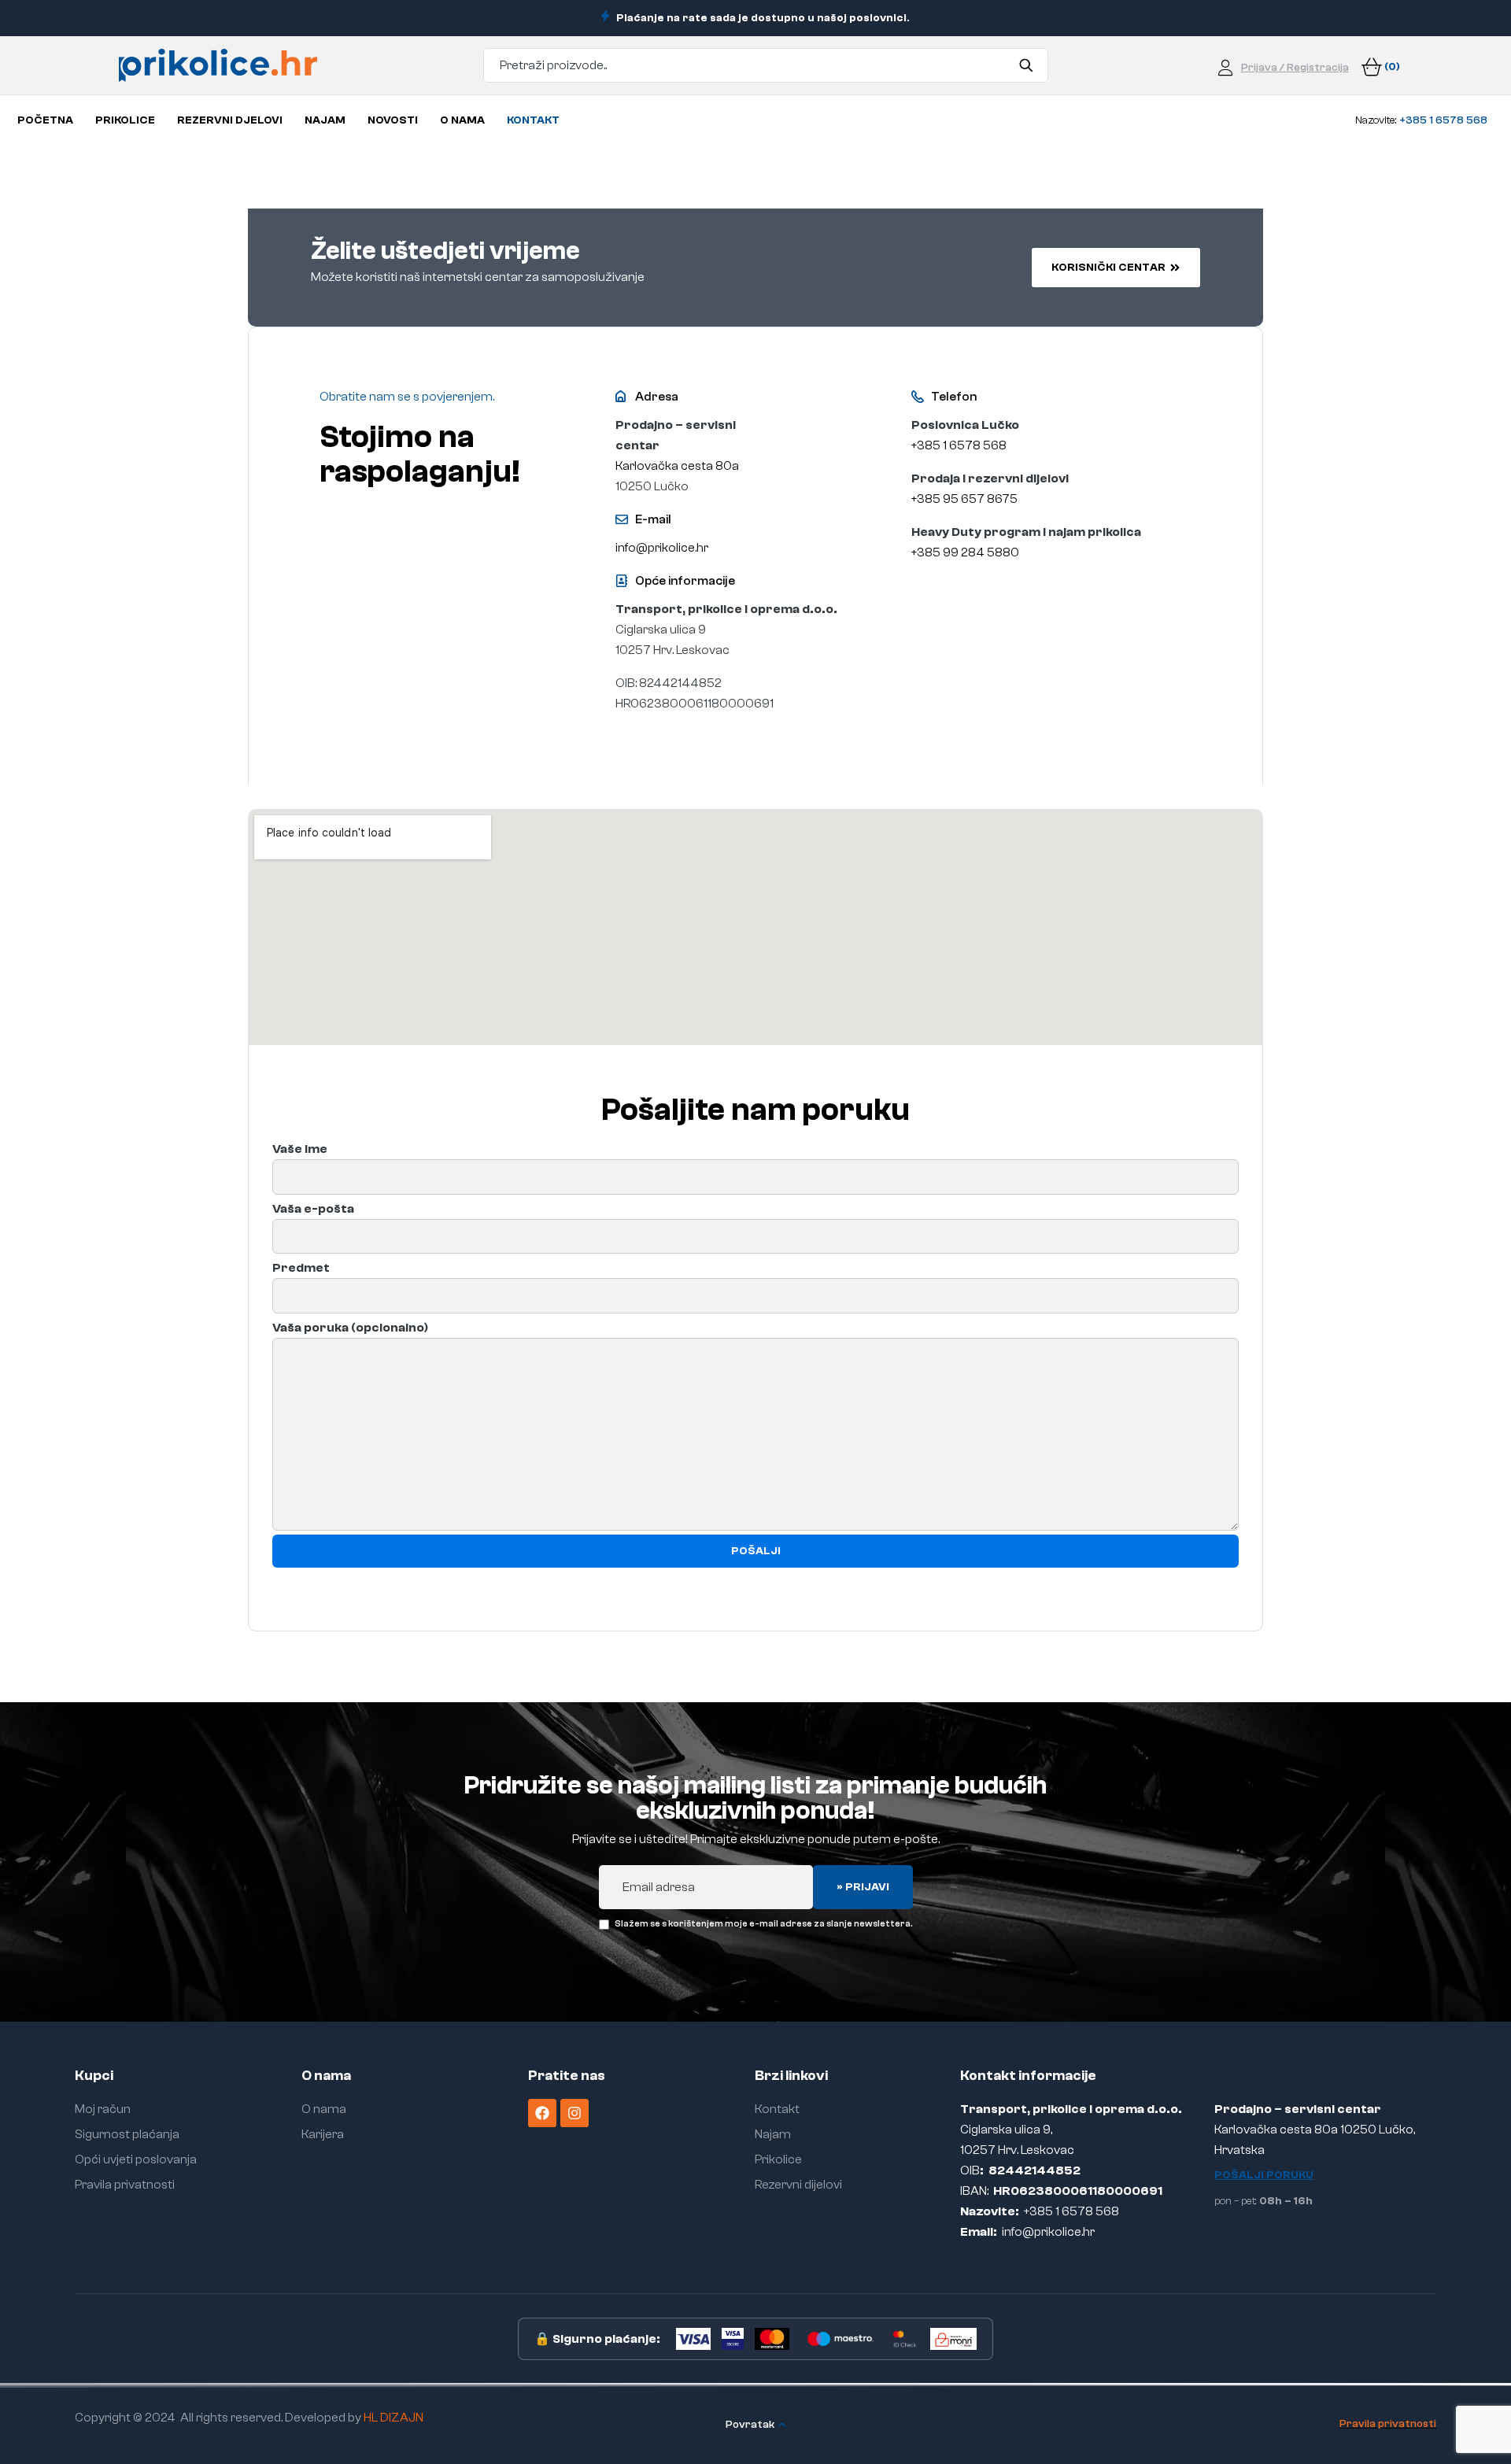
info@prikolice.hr (662, 548)
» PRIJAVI (863, 1887)
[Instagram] (574, 2113)
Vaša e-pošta (313, 1209)
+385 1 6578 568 (959, 445)
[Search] (1027, 65)
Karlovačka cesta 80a (677, 466)
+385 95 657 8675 (966, 499)
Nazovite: (1421, 120)
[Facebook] (542, 2113)
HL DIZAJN (393, 2418)
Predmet (301, 1268)
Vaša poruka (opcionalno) (350, 1328)
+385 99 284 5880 (965, 552)
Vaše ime (300, 1149)
